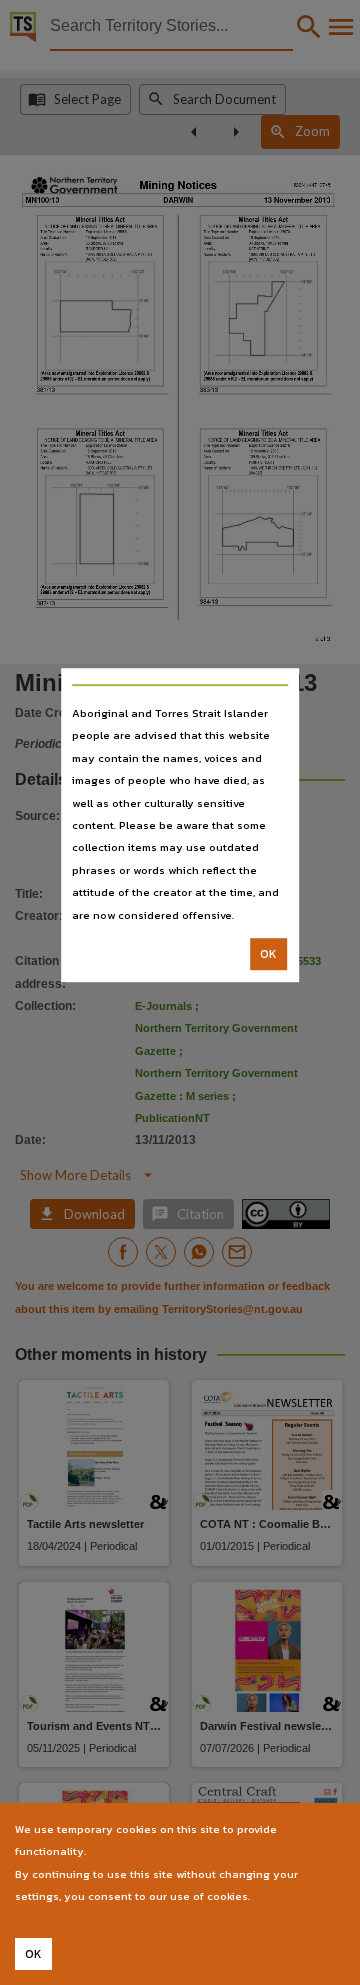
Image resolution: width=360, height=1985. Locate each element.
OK (268, 954)
